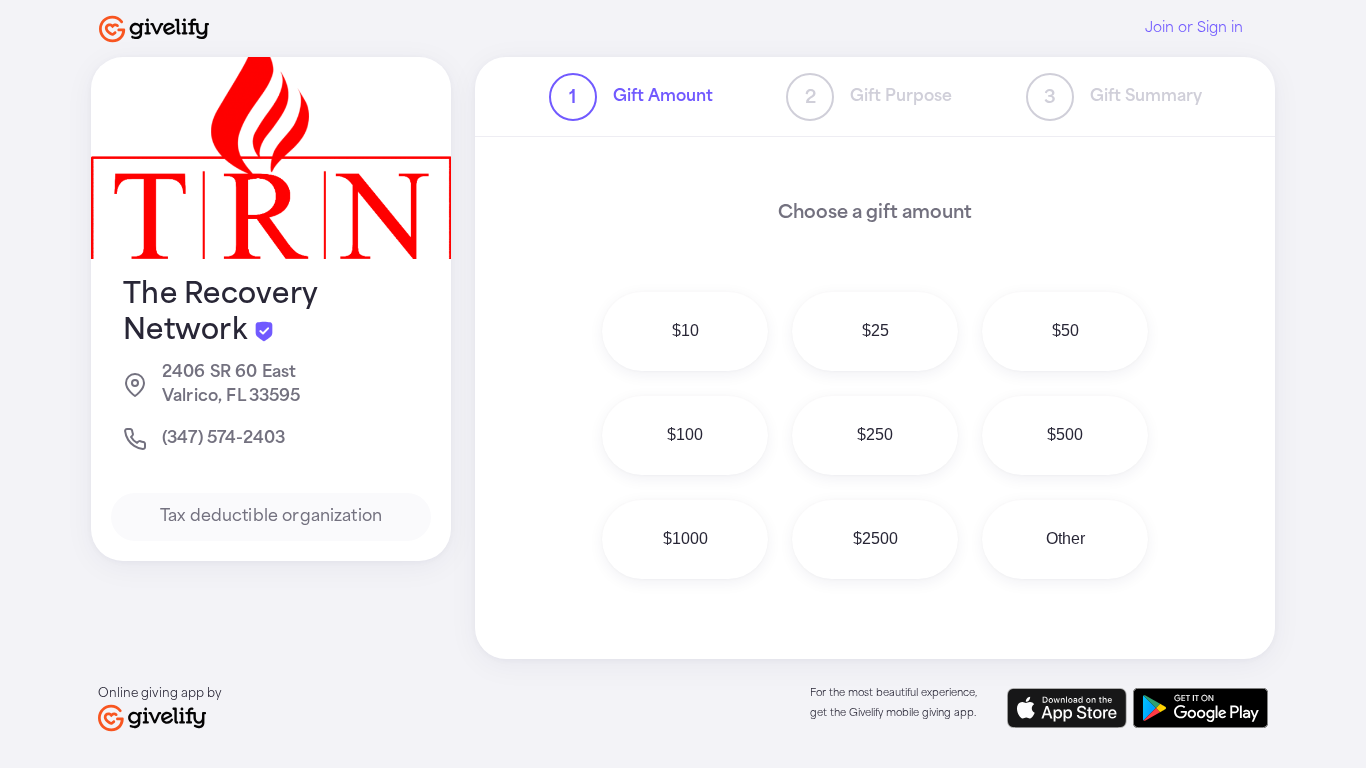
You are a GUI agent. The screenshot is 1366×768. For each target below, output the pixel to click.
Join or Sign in (1194, 28)
